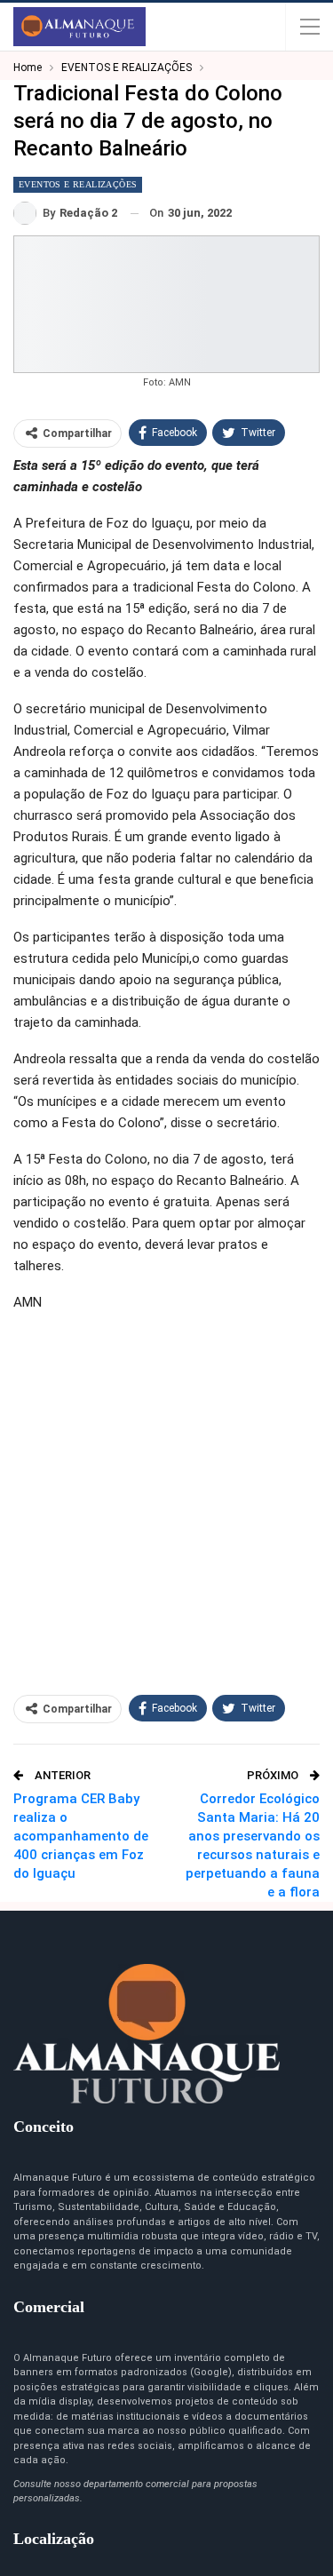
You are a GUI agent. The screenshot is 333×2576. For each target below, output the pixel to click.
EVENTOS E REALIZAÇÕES (78, 184)
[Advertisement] (166, 1495)
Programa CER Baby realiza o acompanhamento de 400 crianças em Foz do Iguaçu (81, 1836)
